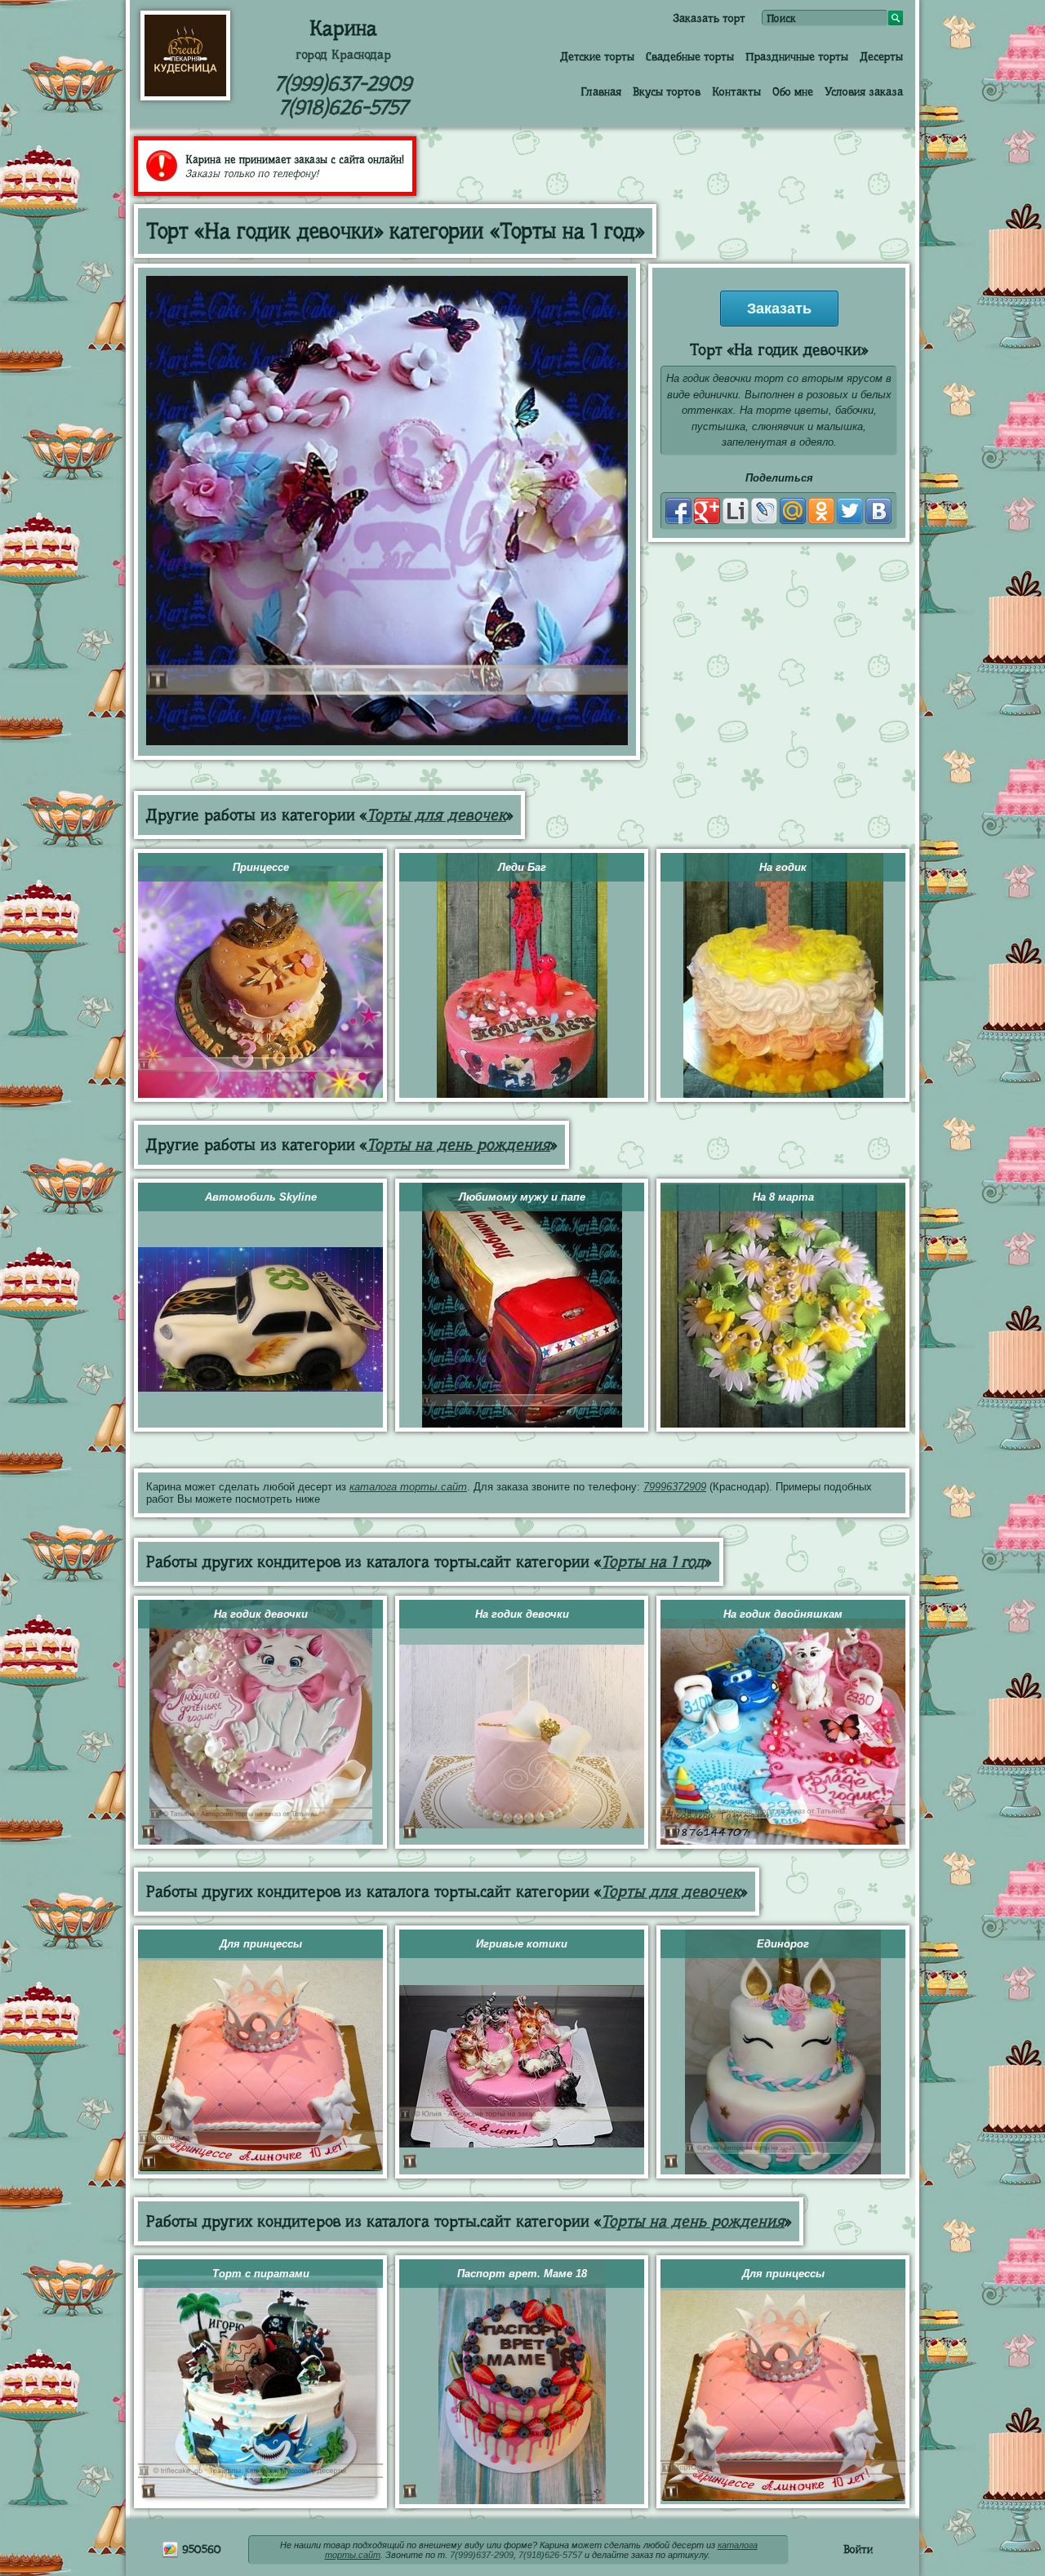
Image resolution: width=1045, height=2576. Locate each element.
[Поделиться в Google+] (707, 511)
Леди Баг (522, 867)
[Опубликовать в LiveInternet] (736, 511)
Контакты (736, 91)
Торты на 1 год (653, 1562)
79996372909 (675, 1487)
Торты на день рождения (458, 1145)
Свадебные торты (690, 56)
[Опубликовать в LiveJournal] (764, 511)
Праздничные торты (797, 56)
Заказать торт (709, 18)
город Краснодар (343, 55)
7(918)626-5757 (343, 107)
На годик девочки (261, 1614)
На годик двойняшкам (783, 1614)
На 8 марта (783, 1197)
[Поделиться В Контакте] (878, 511)
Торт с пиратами (261, 2274)
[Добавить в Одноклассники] (821, 511)
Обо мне (793, 91)
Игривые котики (522, 1944)
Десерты (881, 56)
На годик (783, 867)
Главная (601, 91)
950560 (200, 2549)
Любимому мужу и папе (522, 1197)
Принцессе (261, 867)
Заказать (779, 309)
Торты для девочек (436, 815)
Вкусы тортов (667, 91)
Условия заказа (864, 91)
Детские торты (597, 56)
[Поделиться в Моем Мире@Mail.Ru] (793, 511)
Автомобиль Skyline (261, 1197)
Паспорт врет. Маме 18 (522, 2274)
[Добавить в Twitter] (850, 511)
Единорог (783, 1944)
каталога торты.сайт (408, 1487)
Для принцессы (261, 1944)
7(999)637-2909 (343, 84)
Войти (858, 2549)
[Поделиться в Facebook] (678, 511)
